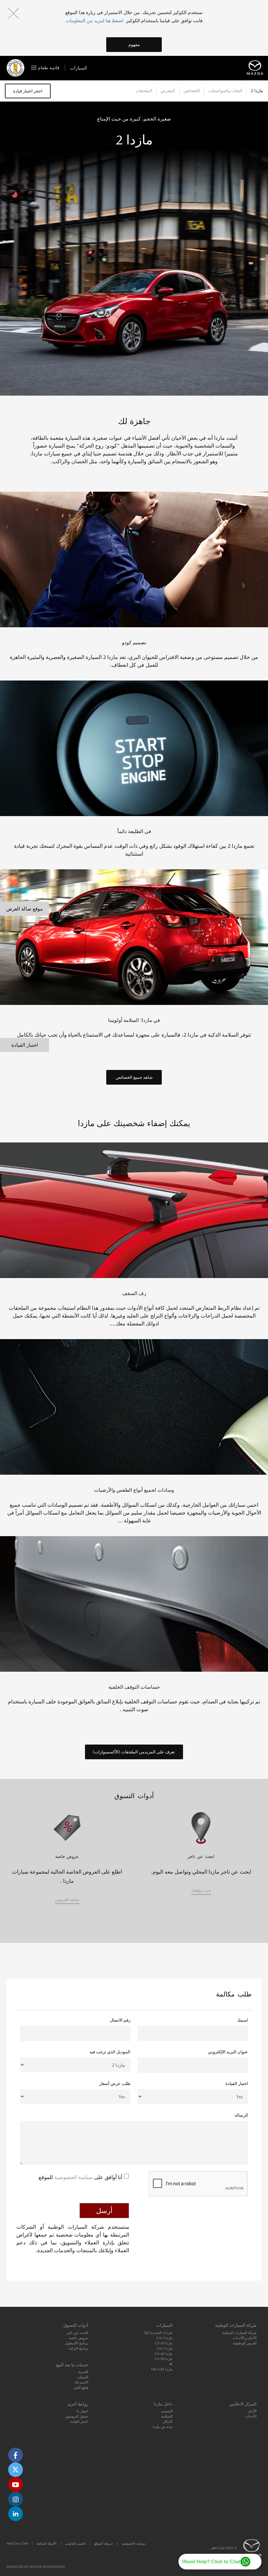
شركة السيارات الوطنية (239, 2333)
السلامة (167, 2416)
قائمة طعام (48, 68)
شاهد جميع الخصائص (134, 1077)
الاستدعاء (81, 2382)
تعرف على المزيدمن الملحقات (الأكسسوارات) (134, 1752)
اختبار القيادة (25, 1045)
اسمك (243, 2020)
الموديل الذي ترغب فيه (110, 2052)
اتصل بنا (82, 2411)
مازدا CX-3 (165, 2338)
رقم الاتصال (120, 2020)
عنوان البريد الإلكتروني (228, 2052)
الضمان (83, 2377)
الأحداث (251, 2416)
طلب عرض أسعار (115, 2084)
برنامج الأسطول (76, 2343)
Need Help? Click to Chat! (211, 2561)
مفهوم (134, 45)
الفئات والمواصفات (225, 91)
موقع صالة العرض (25, 909)
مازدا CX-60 (164, 2354)
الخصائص (192, 91)
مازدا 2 (257, 91)
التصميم (167, 2411)
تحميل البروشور (77, 2416)
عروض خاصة (79, 2338)
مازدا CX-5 (165, 2348)
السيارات (78, 68)
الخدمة (83, 2372)
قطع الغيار (81, 2388)
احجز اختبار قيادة (28, 91)
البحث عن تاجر (77, 2333)
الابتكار (168, 2422)
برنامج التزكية (78, 2348)
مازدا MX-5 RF (162, 2369)
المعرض (168, 91)
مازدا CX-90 (164, 2359)
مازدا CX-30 (164, 2343)
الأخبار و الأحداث (245, 2338)
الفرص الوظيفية (245, 2343)
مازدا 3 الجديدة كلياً (159, 2333)
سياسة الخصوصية (73, 2177)
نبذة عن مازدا (163, 2427)
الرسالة (241, 2115)
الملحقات (144, 91)
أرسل (104, 2211)
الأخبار (252, 2411)
